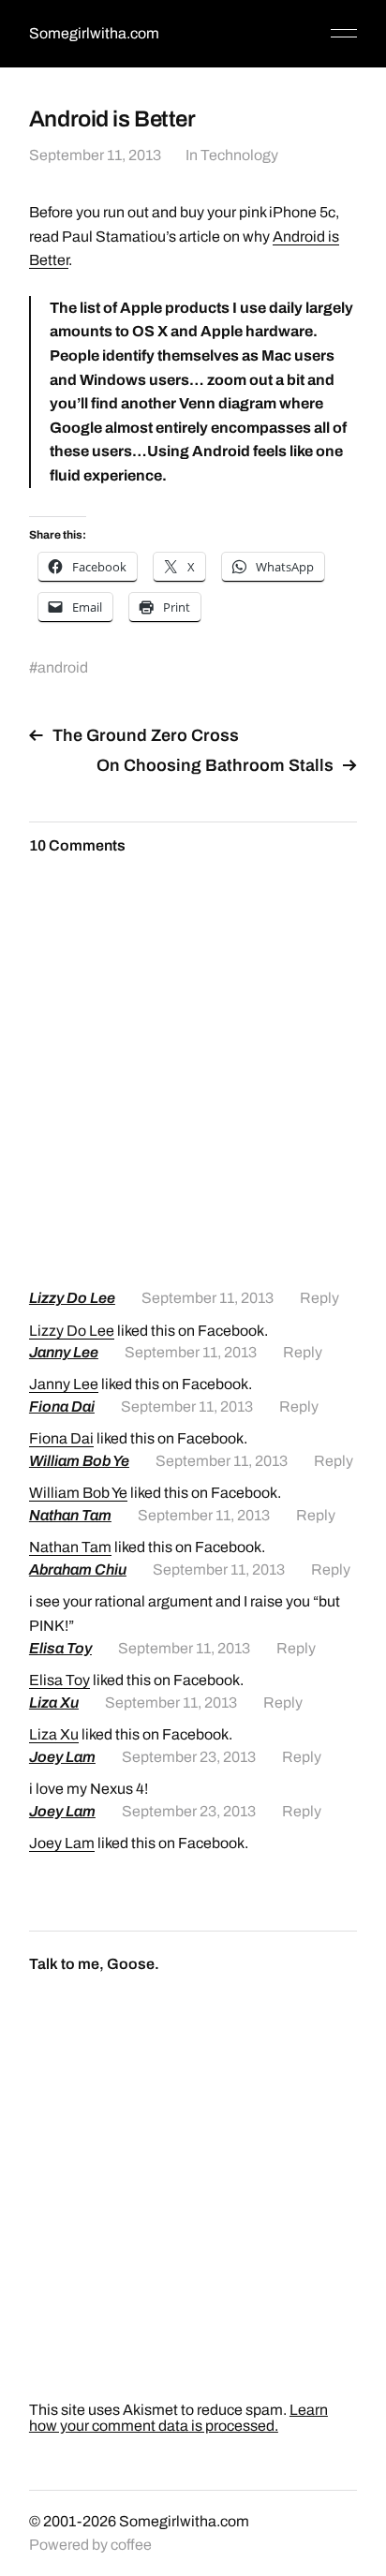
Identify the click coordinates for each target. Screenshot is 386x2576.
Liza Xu (54, 1703)
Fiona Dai (62, 1406)
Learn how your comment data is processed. (178, 2418)
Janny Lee (64, 1352)
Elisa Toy (60, 1648)
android (63, 667)
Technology (239, 155)
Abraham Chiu (78, 1569)
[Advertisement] (193, 1079)
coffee (131, 2545)
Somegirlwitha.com (94, 33)
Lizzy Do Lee (72, 1298)
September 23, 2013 (189, 1757)
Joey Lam (62, 1757)
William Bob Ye (79, 1461)
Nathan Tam (70, 1515)
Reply (319, 1298)
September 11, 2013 (95, 155)
